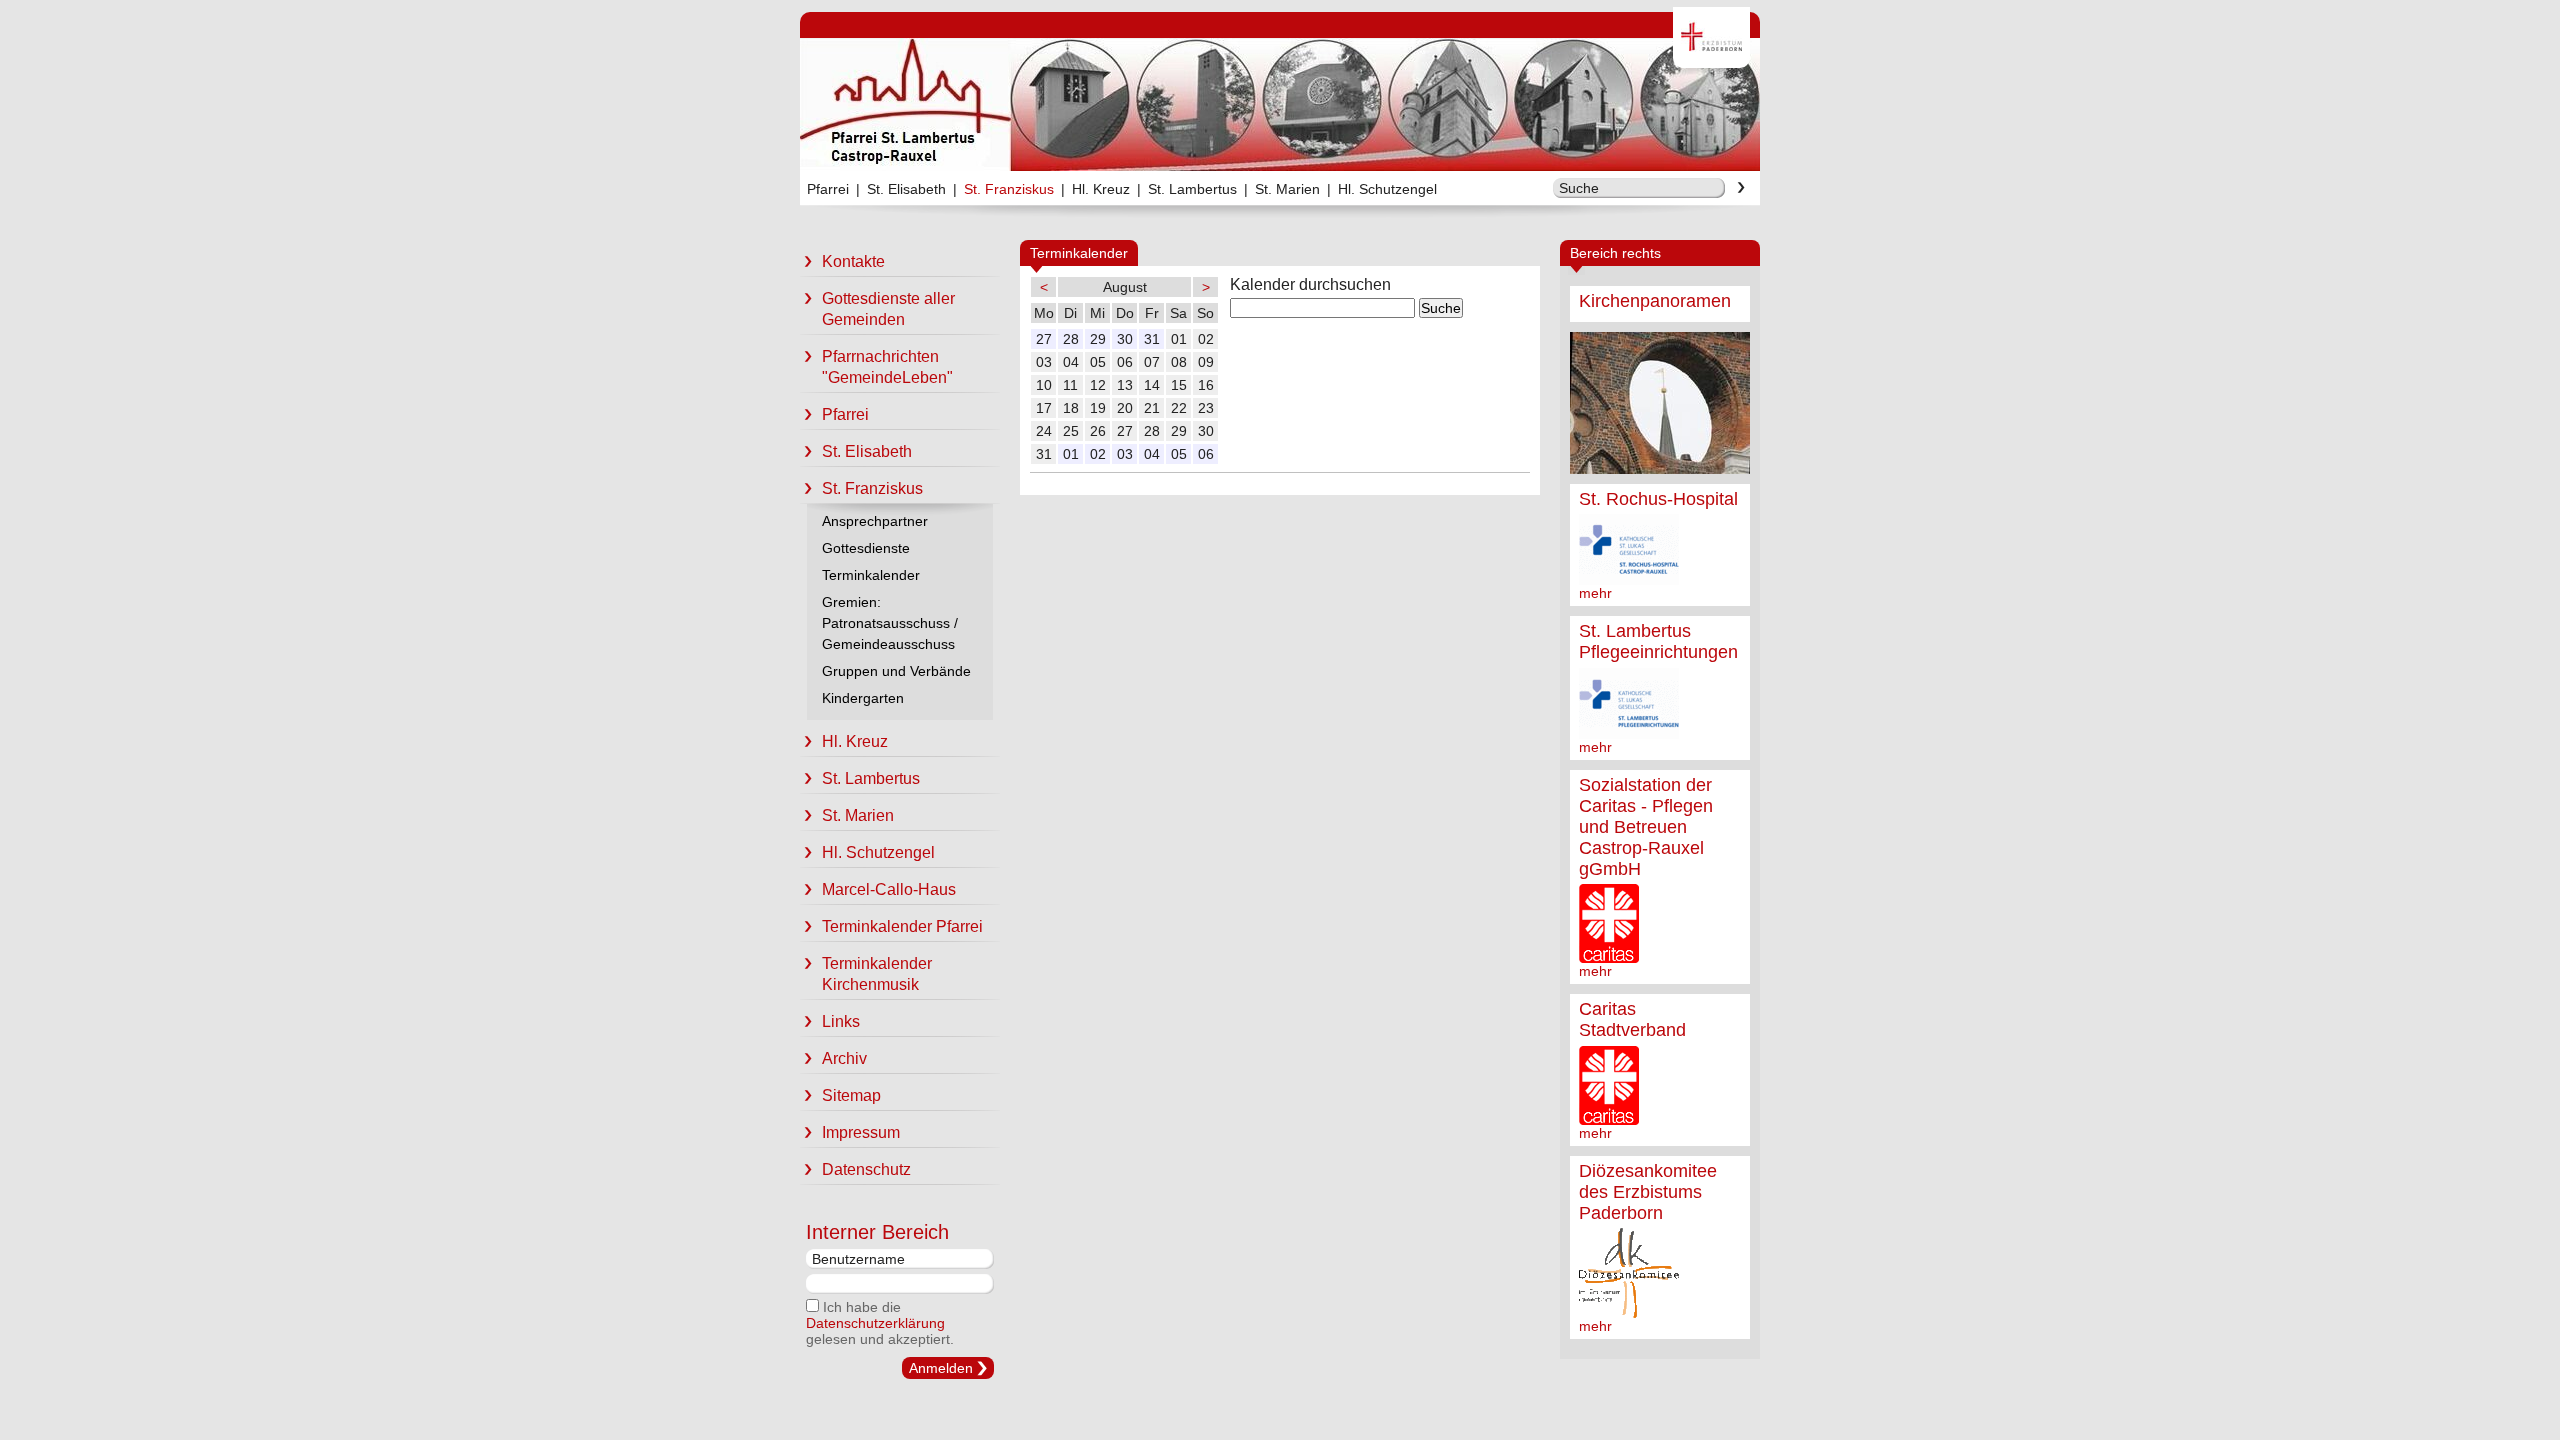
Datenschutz (866, 1169)
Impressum (861, 1132)
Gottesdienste (866, 548)
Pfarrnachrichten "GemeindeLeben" (887, 367)
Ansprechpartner (875, 521)
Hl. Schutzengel (1387, 189)
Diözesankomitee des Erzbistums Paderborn (1648, 1192)
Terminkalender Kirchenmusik (877, 974)
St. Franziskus (1009, 189)
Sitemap (851, 1095)
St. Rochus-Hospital (1658, 499)
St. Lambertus (1192, 189)
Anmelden (941, 1368)
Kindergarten (863, 698)
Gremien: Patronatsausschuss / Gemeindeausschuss (890, 623)
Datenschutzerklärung (875, 1323)
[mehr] (1660, 403)
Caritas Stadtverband (1632, 1019)
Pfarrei (828, 189)
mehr (1595, 593)
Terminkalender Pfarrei (902, 926)
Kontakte (853, 261)
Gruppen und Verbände (896, 671)
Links (841, 1021)
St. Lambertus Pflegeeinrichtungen (1658, 641)
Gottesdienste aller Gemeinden (888, 309)
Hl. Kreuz (1101, 189)
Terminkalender (871, 575)
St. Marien (1287, 189)
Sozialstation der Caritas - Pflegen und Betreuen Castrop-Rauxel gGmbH (1646, 827)
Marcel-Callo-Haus (889, 889)
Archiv (844, 1058)
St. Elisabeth (906, 189)
